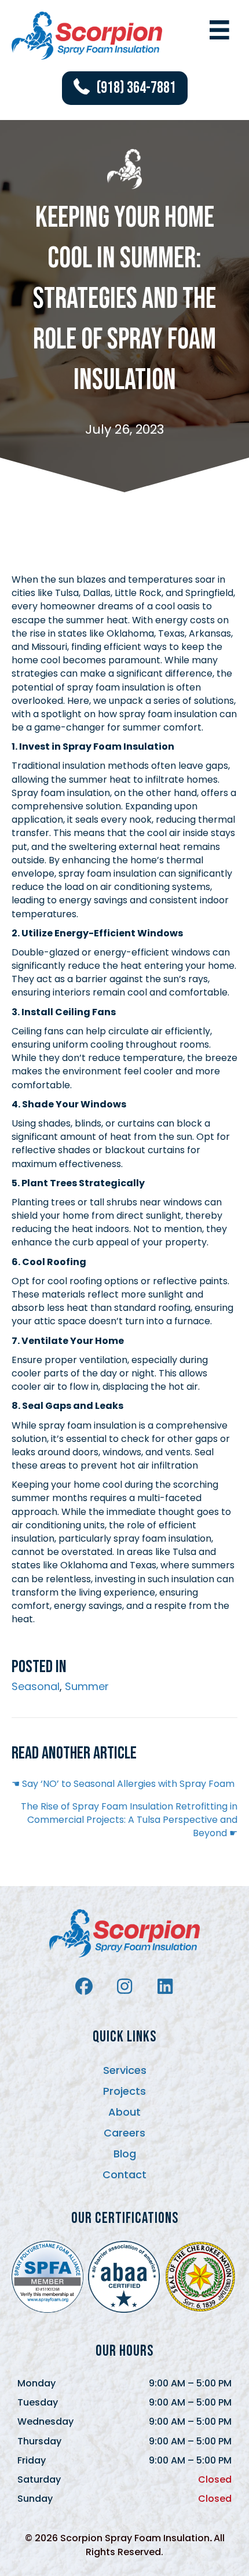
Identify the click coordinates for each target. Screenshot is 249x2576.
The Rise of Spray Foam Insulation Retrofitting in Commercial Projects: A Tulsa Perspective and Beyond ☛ (129, 1820)
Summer (87, 1686)
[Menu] (219, 30)
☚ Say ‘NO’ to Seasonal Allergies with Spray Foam (123, 1784)
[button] (125, 88)
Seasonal (36, 1686)
